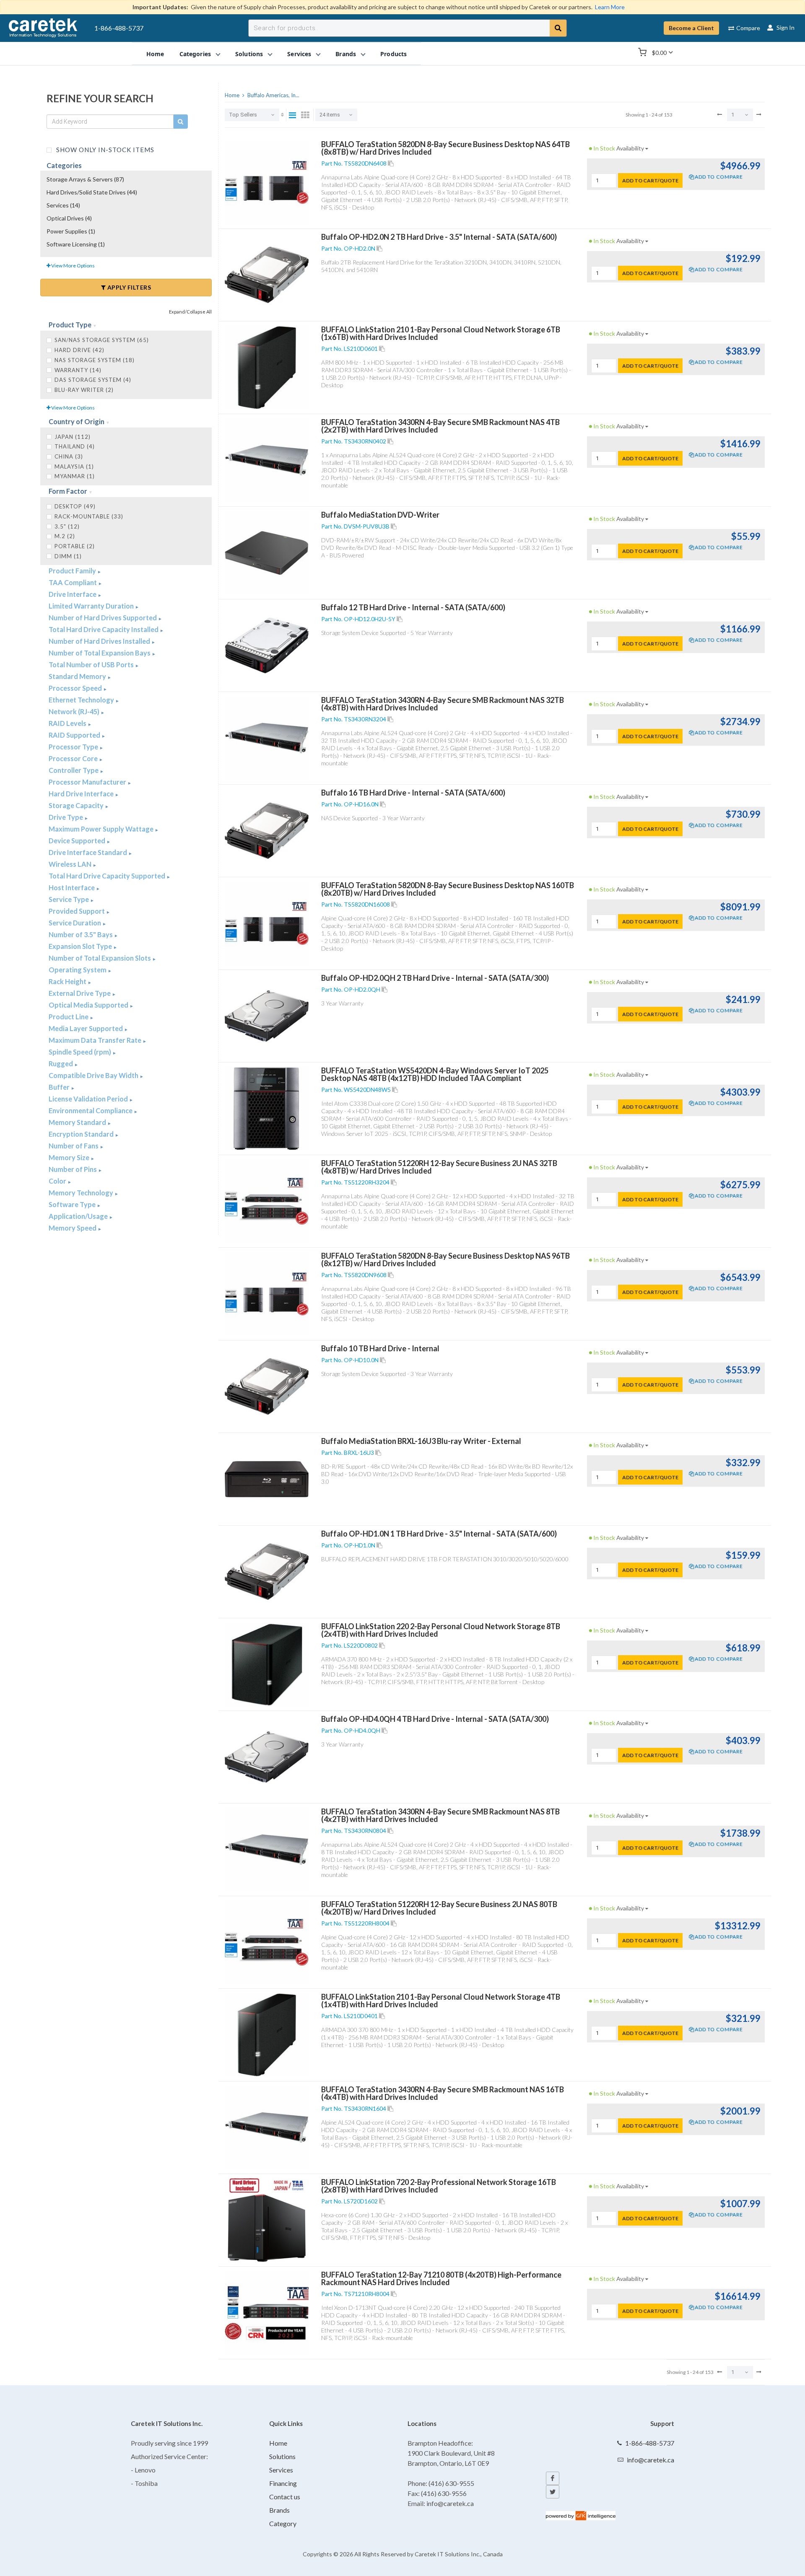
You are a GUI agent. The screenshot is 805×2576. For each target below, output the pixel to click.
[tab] (126, 325)
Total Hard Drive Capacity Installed (104, 629)
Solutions (282, 2456)
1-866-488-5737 (119, 28)
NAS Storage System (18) (95, 360)
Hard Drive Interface (82, 794)
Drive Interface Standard (88, 852)
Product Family (73, 571)
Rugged (61, 1064)
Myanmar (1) (75, 476)
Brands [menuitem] (346, 53)
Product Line (69, 1017)
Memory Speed (73, 1228)
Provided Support (77, 911)
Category (283, 2523)
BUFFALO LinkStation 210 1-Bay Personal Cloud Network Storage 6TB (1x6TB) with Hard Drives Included (441, 333)
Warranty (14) (78, 370)
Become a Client (691, 28)
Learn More (610, 7)
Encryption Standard (82, 1134)
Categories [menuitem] (195, 53)
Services (63, 205)
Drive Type (66, 817)
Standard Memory (78, 676)
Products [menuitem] (393, 53)
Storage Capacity (77, 805)
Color (58, 1181)
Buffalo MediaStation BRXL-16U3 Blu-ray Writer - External (421, 1441)
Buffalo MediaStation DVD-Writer (380, 515)
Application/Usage (79, 1216)
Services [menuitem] (299, 53)
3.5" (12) (67, 526)
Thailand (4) (75, 446)
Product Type (71, 325)
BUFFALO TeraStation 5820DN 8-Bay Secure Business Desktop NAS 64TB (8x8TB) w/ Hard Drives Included (445, 148)
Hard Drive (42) (79, 350)
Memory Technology (82, 1193)
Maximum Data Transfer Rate (96, 1040)
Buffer (60, 1087)
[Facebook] (553, 2478)
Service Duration (75, 923)
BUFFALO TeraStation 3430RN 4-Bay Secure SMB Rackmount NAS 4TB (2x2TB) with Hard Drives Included (440, 426)
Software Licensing (76, 244)
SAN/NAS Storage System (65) (102, 340)
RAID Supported (75, 735)
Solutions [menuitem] (249, 53)
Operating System (78, 970)
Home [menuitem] (155, 53)
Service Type (69, 899)
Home (278, 2443)
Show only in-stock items (104, 149)
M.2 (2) (65, 536)
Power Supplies (71, 231)
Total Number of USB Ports (92, 665)
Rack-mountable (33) (89, 516)
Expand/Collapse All (190, 312)
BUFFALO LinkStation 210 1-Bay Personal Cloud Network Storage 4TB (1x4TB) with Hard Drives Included (441, 2001)
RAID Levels (68, 723)
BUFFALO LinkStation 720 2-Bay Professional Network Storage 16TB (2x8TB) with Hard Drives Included (439, 2186)
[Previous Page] (719, 114)
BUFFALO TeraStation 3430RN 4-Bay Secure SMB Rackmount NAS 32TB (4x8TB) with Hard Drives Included (443, 704)
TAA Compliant (73, 582)
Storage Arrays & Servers (85, 179)
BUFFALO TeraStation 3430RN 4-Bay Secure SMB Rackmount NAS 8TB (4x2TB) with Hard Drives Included (440, 1815)
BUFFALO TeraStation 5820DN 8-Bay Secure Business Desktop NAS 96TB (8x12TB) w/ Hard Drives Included (445, 1259)
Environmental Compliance (91, 1110)
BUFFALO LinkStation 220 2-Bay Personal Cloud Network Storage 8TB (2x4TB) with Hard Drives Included (441, 1630)
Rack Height (68, 981)
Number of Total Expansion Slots (100, 958)
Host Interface (72, 888)
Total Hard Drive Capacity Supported (108, 876)
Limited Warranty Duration (92, 606)
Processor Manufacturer (88, 782)
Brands (279, 2510)
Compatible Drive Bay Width (94, 1075)
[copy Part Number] (391, 163)
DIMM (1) (68, 556)
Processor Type (74, 747)
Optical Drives (69, 218)
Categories (64, 165)
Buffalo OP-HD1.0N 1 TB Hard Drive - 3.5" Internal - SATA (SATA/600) (439, 1534)
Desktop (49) (75, 506)
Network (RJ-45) (75, 711)
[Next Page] (759, 114)
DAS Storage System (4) (93, 380)
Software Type (73, 1204)
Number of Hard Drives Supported (103, 618)
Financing (283, 2483)
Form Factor (69, 491)
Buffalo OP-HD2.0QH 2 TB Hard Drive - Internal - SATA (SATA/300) (435, 978)
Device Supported (78, 841)
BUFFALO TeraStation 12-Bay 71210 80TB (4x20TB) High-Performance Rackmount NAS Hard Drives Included (441, 2278)
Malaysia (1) (74, 466)
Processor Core (74, 758)
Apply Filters (128, 287)
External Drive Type (80, 993)
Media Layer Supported (86, 1028)
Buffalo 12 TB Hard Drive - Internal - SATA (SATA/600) (413, 607)
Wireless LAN (71, 864)
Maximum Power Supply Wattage (102, 829)
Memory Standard (78, 1122)
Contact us (285, 2497)
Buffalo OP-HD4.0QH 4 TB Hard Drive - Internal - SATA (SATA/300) (435, 1719)
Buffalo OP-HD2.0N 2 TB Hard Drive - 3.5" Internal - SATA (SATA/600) (439, 237)
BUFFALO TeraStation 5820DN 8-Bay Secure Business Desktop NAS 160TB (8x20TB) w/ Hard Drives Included (448, 889)
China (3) (69, 456)
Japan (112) (73, 437)
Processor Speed (76, 688)
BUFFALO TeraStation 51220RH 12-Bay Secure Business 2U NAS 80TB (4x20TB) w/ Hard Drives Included (439, 1908)
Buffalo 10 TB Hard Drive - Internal (380, 1348)
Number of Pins (73, 1169)
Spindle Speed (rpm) (80, 1052)
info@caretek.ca (650, 2460)
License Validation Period (89, 1099)
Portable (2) (75, 546)
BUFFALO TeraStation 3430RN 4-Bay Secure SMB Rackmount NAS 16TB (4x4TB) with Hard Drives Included (443, 2093)
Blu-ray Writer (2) (84, 390)
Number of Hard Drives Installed (100, 641)
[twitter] (553, 2492)
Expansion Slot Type (81, 946)
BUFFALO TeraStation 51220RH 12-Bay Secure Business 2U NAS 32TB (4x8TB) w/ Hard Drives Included (439, 1167)
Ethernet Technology (82, 700)
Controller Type (74, 770)
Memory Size (70, 1157)
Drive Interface (73, 594)
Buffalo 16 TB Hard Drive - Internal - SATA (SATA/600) (413, 793)
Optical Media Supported (89, 1005)
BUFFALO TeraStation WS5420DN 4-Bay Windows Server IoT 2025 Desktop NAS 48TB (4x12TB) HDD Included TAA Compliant (435, 1074)
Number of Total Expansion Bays (100, 653)
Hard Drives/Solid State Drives (92, 192)
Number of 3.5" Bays (81, 934)
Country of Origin (77, 421)
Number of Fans (74, 1146)
